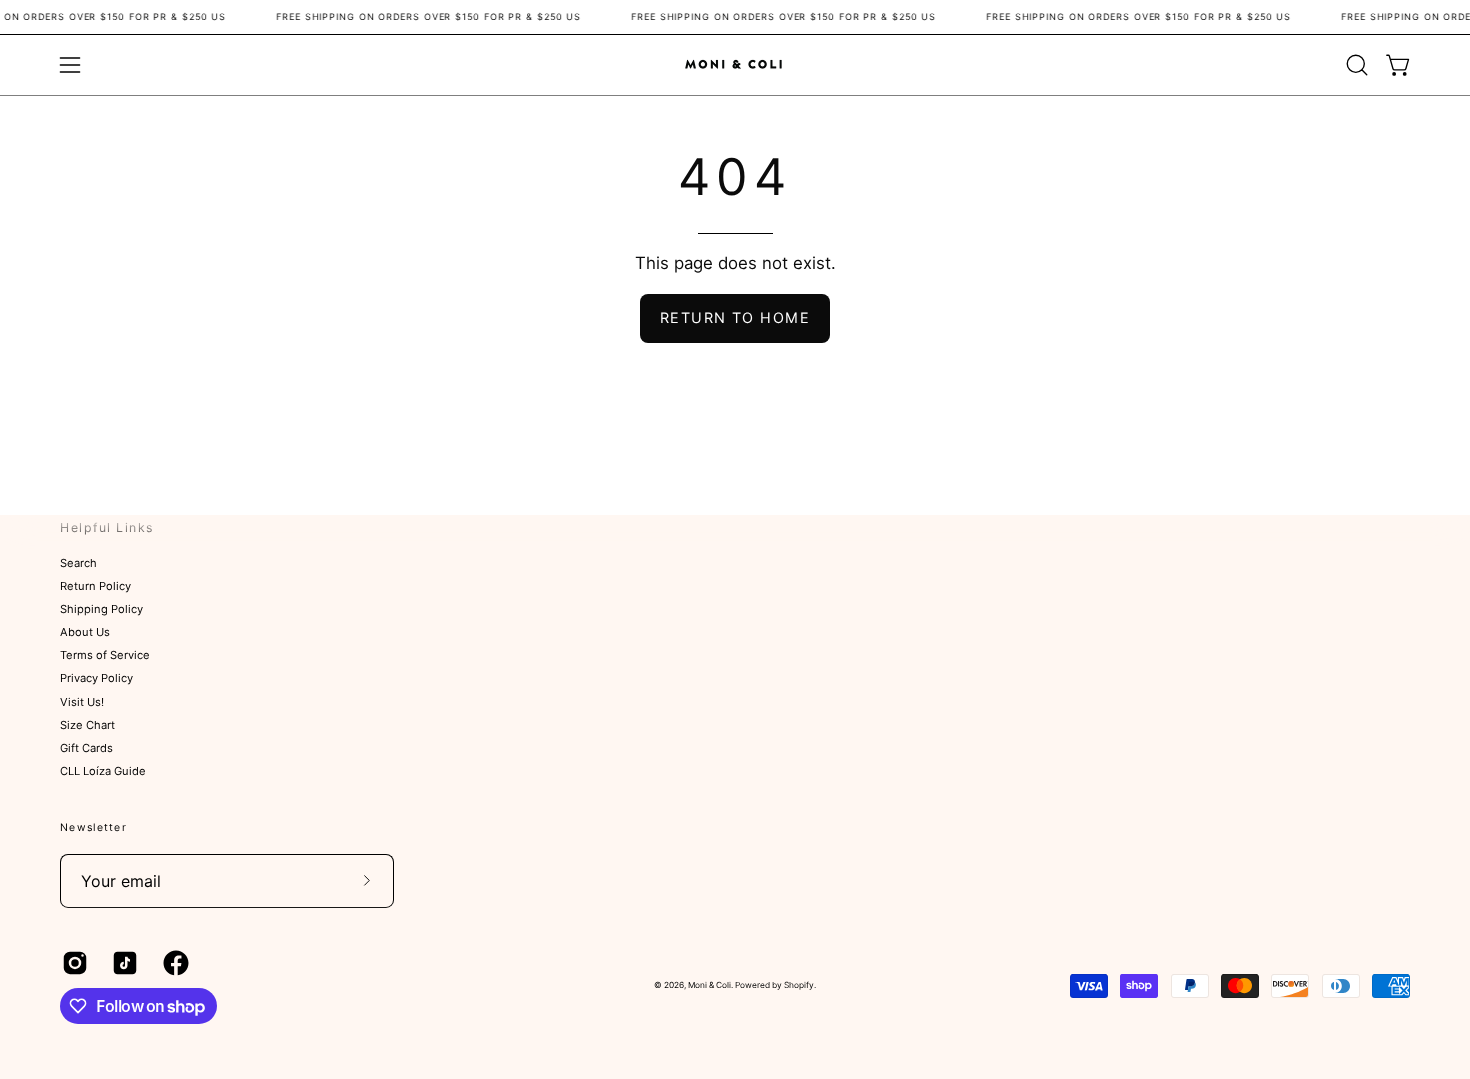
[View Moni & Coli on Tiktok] (122, 963)
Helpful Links (107, 527)
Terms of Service (105, 656)
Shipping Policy (101, 610)
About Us (85, 633)
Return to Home (735, 317)
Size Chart (87, 725)
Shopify (799, 985)
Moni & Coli (709, 985)
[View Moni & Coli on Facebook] (173, 963)
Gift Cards (86, 748)
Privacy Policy (96, 679)
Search (78, 563)
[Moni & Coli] (735, 64)
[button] (1357, 65)
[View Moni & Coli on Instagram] (72, 963)
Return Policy (95, 586)
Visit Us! (82, 702)
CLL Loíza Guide (103, 771)
